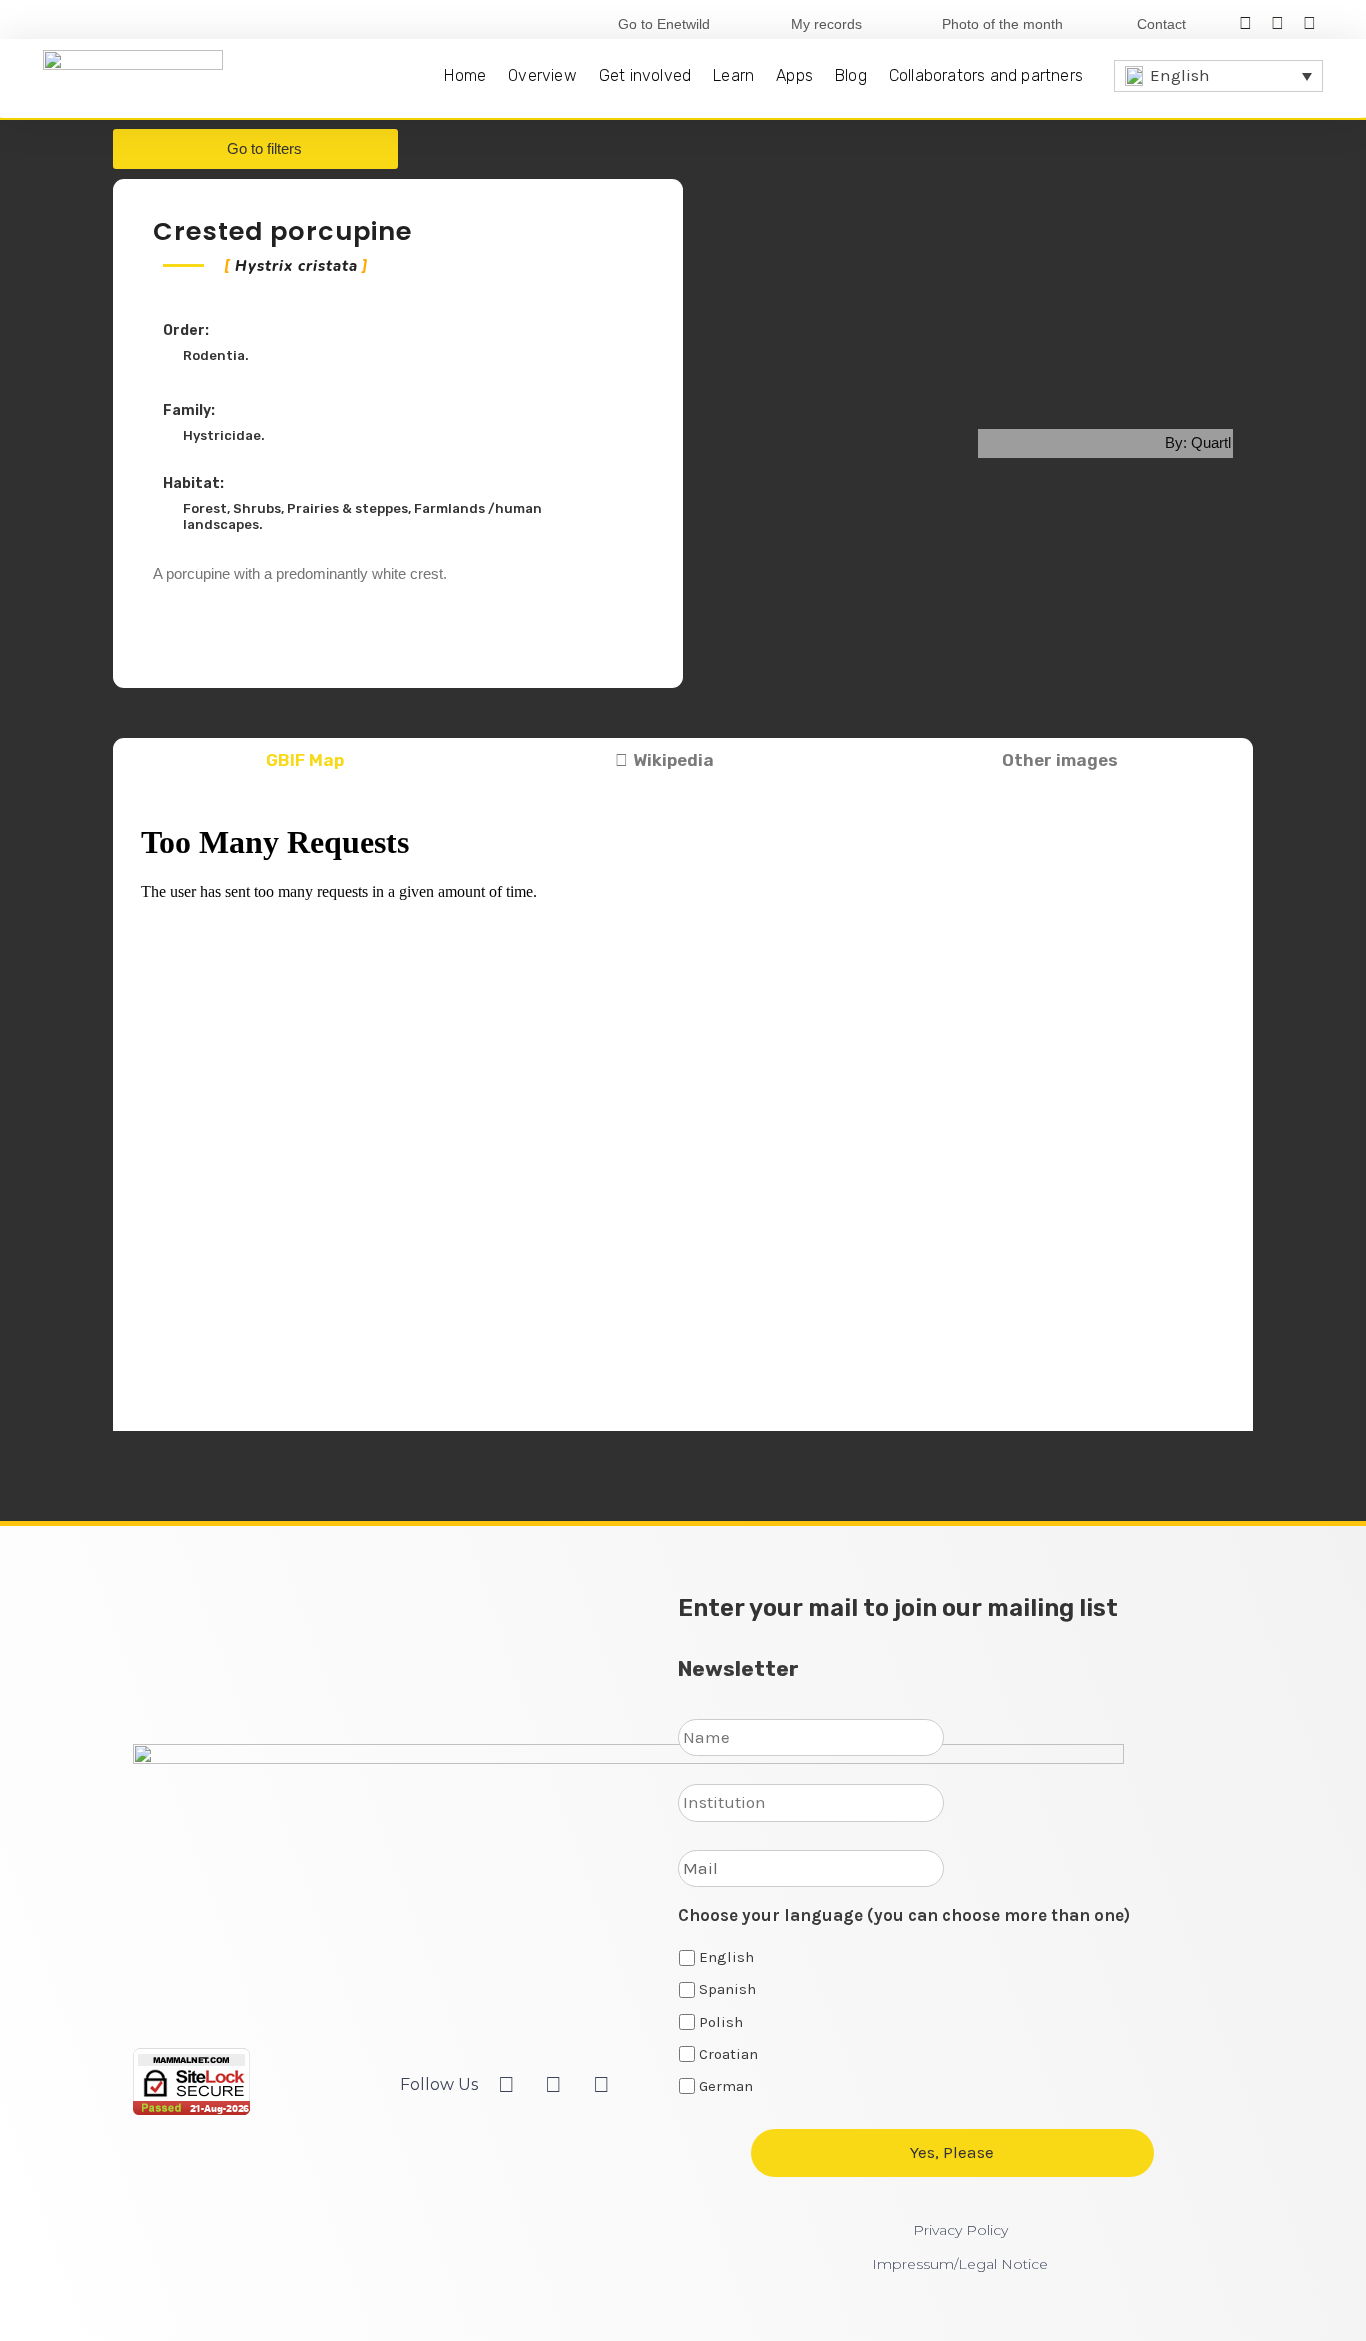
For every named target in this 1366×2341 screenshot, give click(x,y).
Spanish (727, 1989)
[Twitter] (1277, 23)
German (726, 2086)
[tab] (296, 761)
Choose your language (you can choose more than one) (904, 1915)
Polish (721, 2022)
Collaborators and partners (986, 75)
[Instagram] (1309, 23)
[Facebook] (1244, 23)
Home (465, 75)
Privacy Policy (960, 2230)
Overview (542, 75)
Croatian (728, 2054)
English (726, 1957)
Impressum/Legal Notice (960, 2264)
